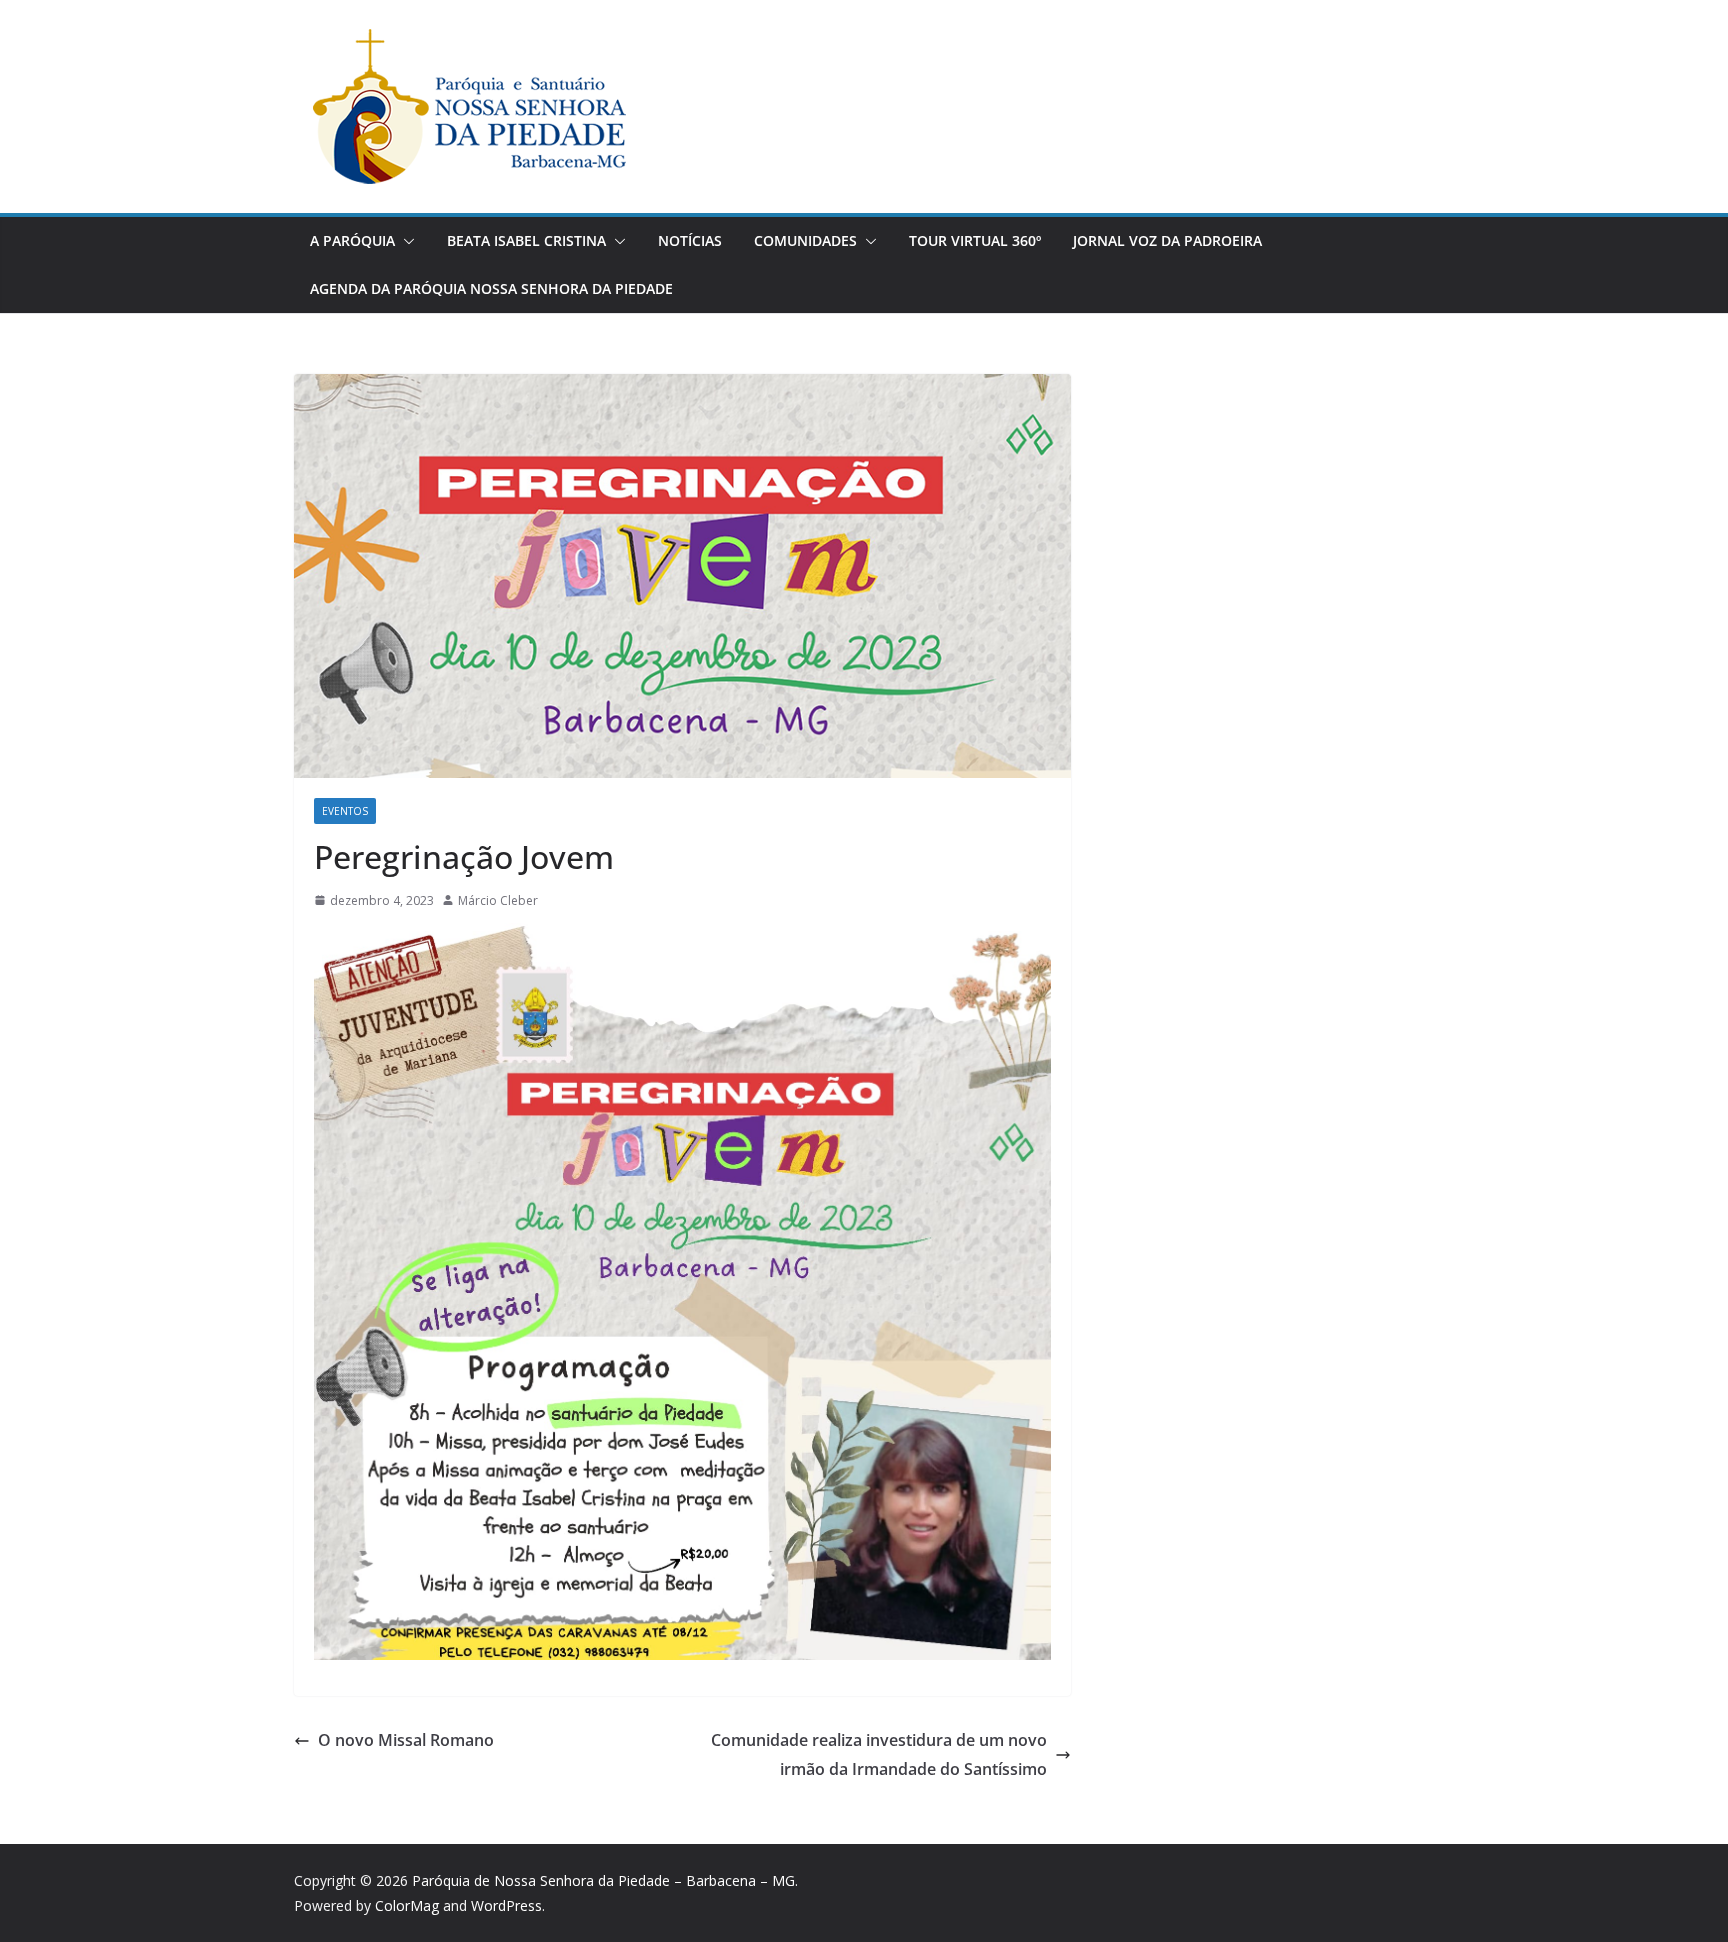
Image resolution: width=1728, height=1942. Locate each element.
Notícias (690, 240)
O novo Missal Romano (406, 1740)
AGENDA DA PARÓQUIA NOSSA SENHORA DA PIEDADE (491, 288)
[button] (405, 241)
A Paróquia (352, 240)
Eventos (345, 811)
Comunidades (805, 240)
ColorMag (407, 1905)
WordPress (506, 1905)
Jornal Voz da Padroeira (1167, 240)
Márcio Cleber (498, 900)
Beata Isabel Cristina (526, 240)
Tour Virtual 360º (975, 240)
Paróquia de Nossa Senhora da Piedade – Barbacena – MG (603, 1880)
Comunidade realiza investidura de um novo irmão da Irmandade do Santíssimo (879, 1754)
